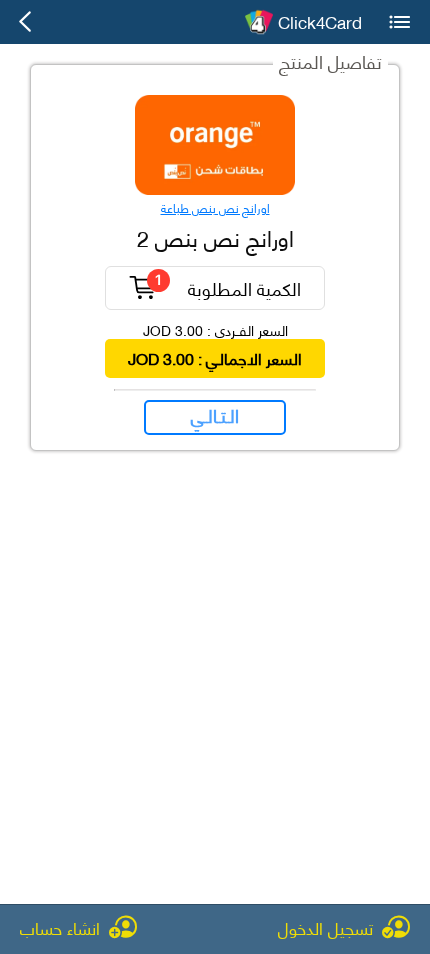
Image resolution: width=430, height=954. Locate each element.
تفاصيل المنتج (330, 60)
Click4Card (320, 22)
